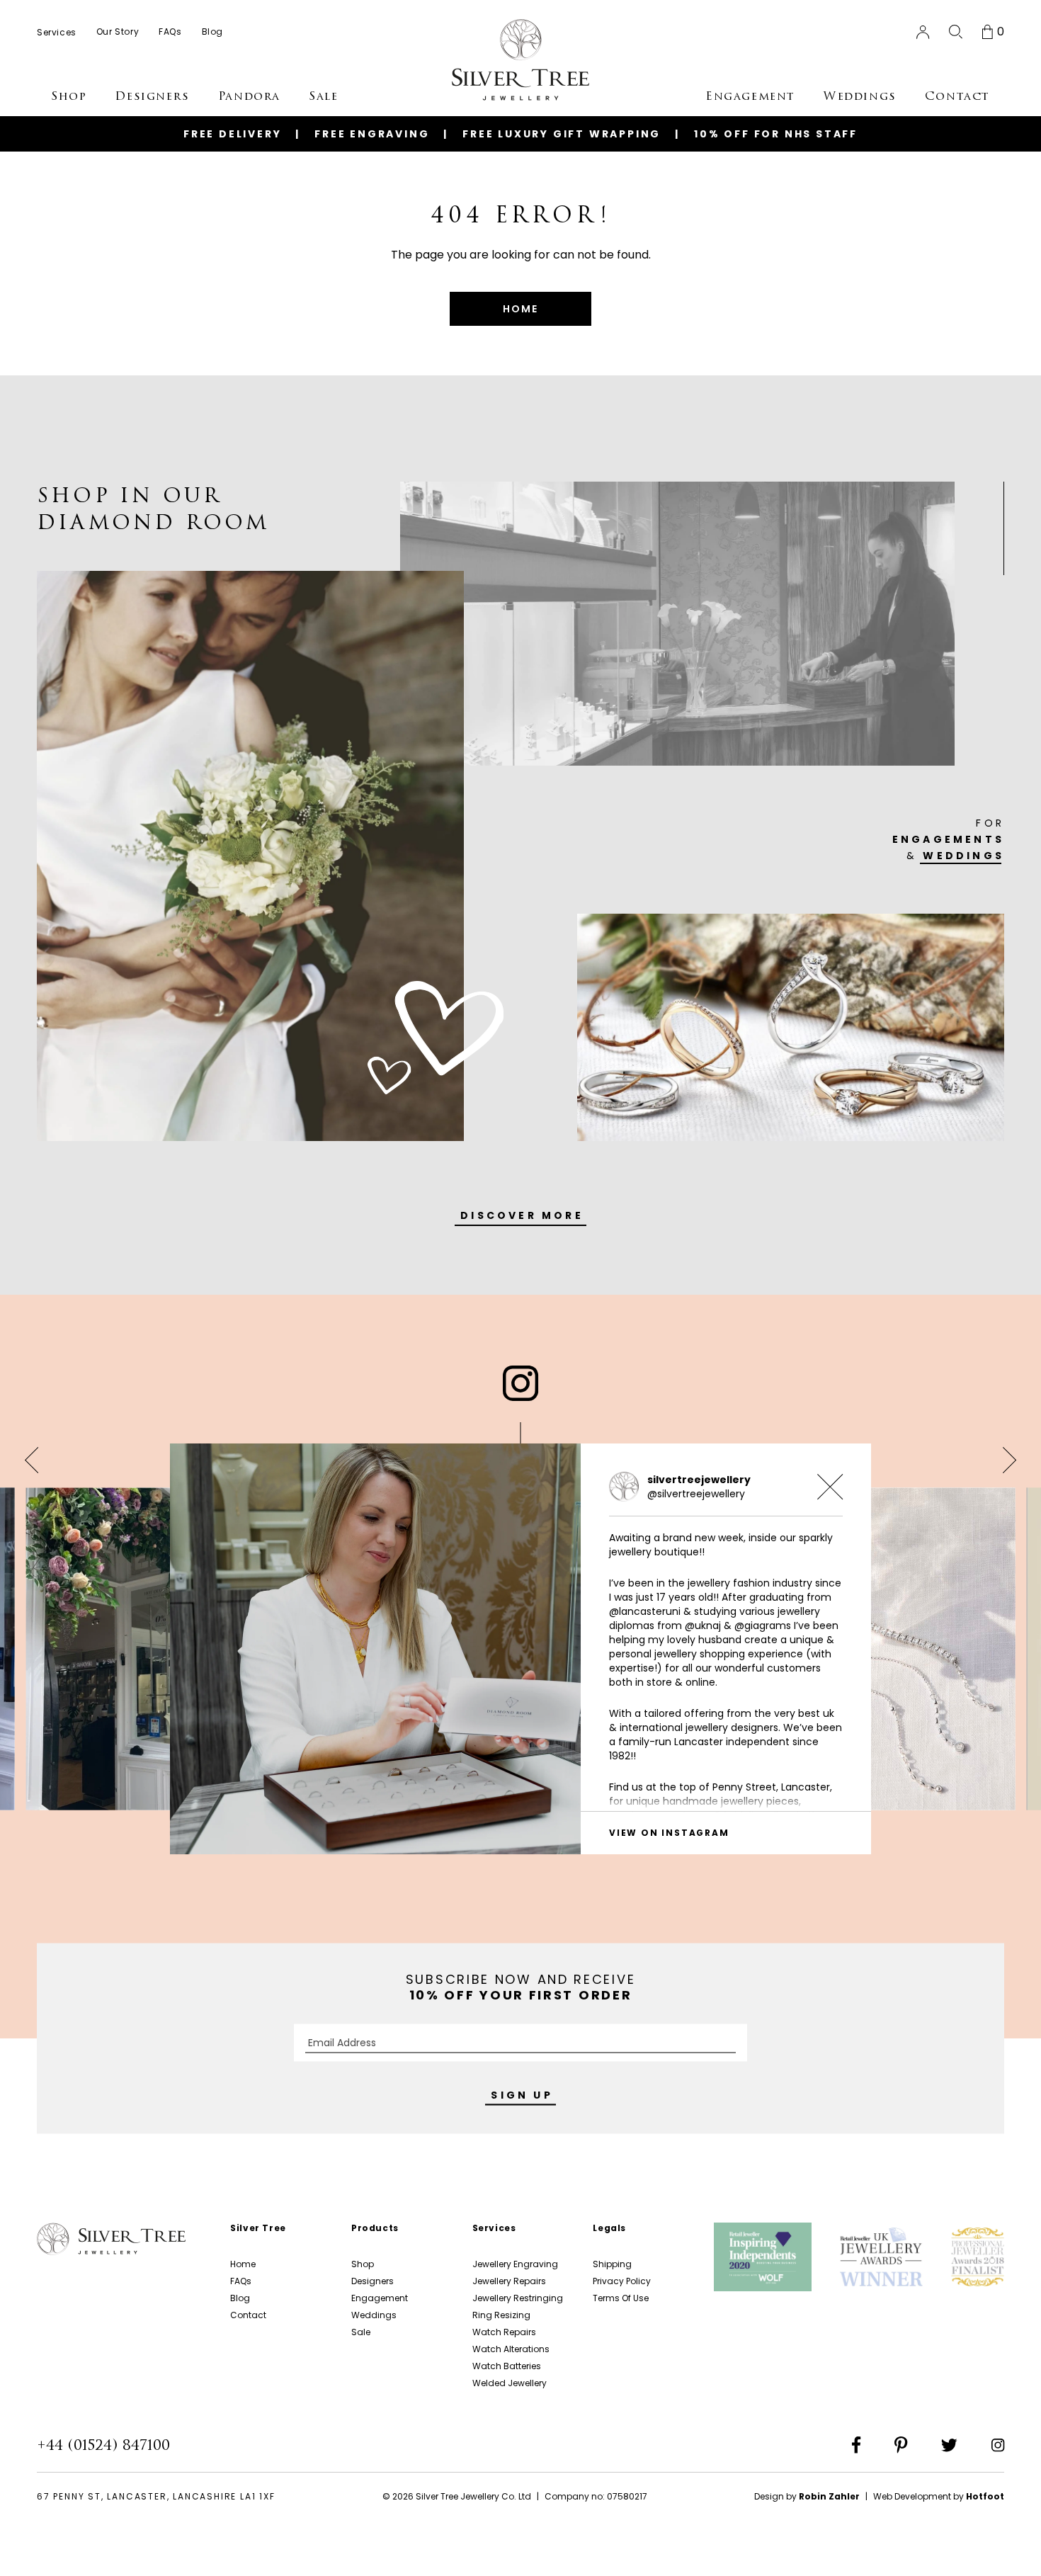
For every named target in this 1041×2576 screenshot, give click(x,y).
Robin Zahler (829, 2496)
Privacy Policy (622, 2281)
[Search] (956, 32)
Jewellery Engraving (515, 2264)
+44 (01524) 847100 (103, 2445)
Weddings (374, 2315)
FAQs (241, 2281)
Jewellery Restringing (518, 2298)
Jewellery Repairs (509, 2281)
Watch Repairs (504, 2332)
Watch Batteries (507, 2366)
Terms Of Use (621, 2298)
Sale (361, 2332)
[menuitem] (57, 32)
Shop (363, 2264)
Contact (248, 2315)
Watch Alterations (511, 2349)
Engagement (380, 2298)
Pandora (249, 96)
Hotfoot (985, 2496)
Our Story (118, 32)
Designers (372, 2281)
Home (243, 2264)
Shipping (612, 2264)
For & (948, 839)
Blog (240, 2298)
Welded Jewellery (510, 2383)
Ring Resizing (501, 2315)
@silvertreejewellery (696, 1494)
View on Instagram (669, 1833)
